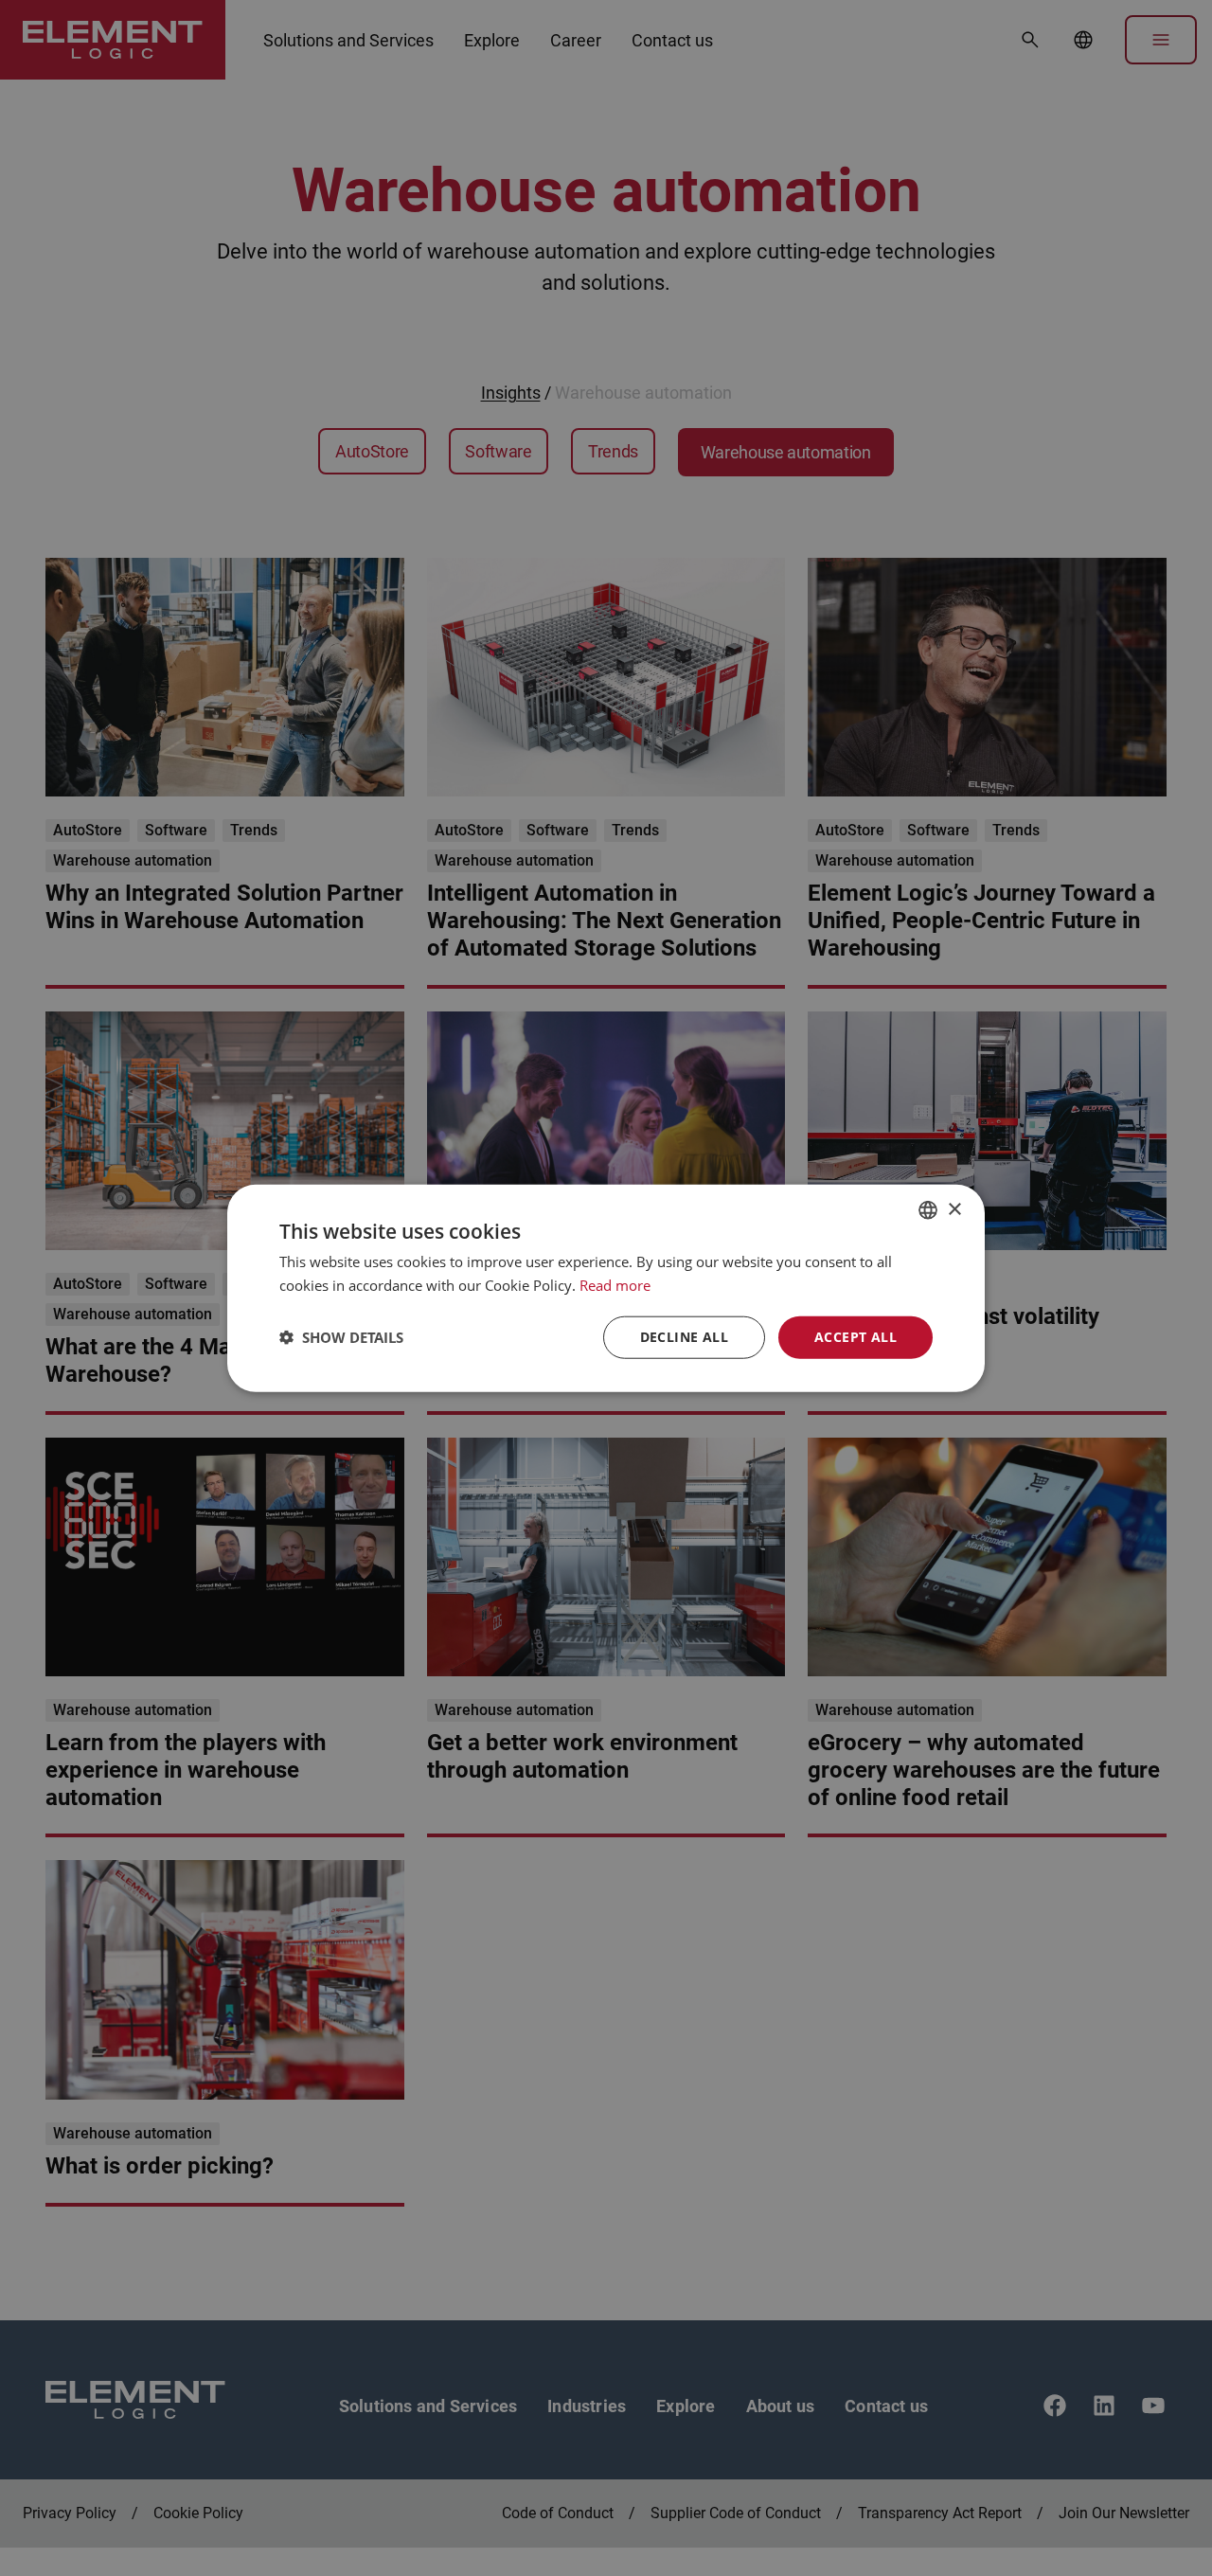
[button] (341, 1337)
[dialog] (606, 1288)
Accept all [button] (856, 1337)
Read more (615, 1285)
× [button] (954, 1209)
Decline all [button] (684, 1337)
